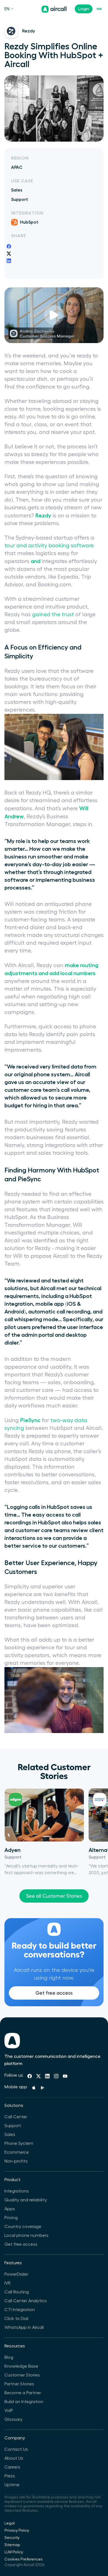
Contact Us (16, 2449)
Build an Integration (24, 2402)
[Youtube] (65, 2076)
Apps (10, 2209)
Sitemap (12, 2545)
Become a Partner (23, 2393)
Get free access (54, 1993)
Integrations (17, 2191)
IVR (7, 2283)
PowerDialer (16, 2274)
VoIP (9, 2411)
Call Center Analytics (26, 2301)
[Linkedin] (47, 2076)
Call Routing (17, 2292)
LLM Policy (14, 2552)
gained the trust (53, 615)
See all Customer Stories (54, 1896)
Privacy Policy (17, 2531)
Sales (10, 2135)
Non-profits (16, 2161)
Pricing (11, 2218)
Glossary (13, 2419)
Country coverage (23, 2227)
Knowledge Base (21, 2366)
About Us (14, 2458)
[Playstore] (43, 2088)
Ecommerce (17, 2152)
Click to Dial (16, 2319)
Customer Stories (22, 2375)
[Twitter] (38, 2076)
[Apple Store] (34, 2088)
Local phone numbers (26, 2235)
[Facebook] (30, 2076)
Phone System (19, 2143)
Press (10, 2476)
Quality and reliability (26, 2200)
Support (13, 2126)
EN (7, 9)
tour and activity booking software (49, 546)
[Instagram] (56, 2076)
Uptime (12, 2485)
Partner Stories (19, 2384)
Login (84, 9)
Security (12, 2538)
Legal (10, 2523)
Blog (9, 2357)
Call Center (16, 2117)
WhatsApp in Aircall (24, 2327)
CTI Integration (20, 2310)
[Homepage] (54, 9)
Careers (12, 2467)
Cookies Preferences (24, 2559)
